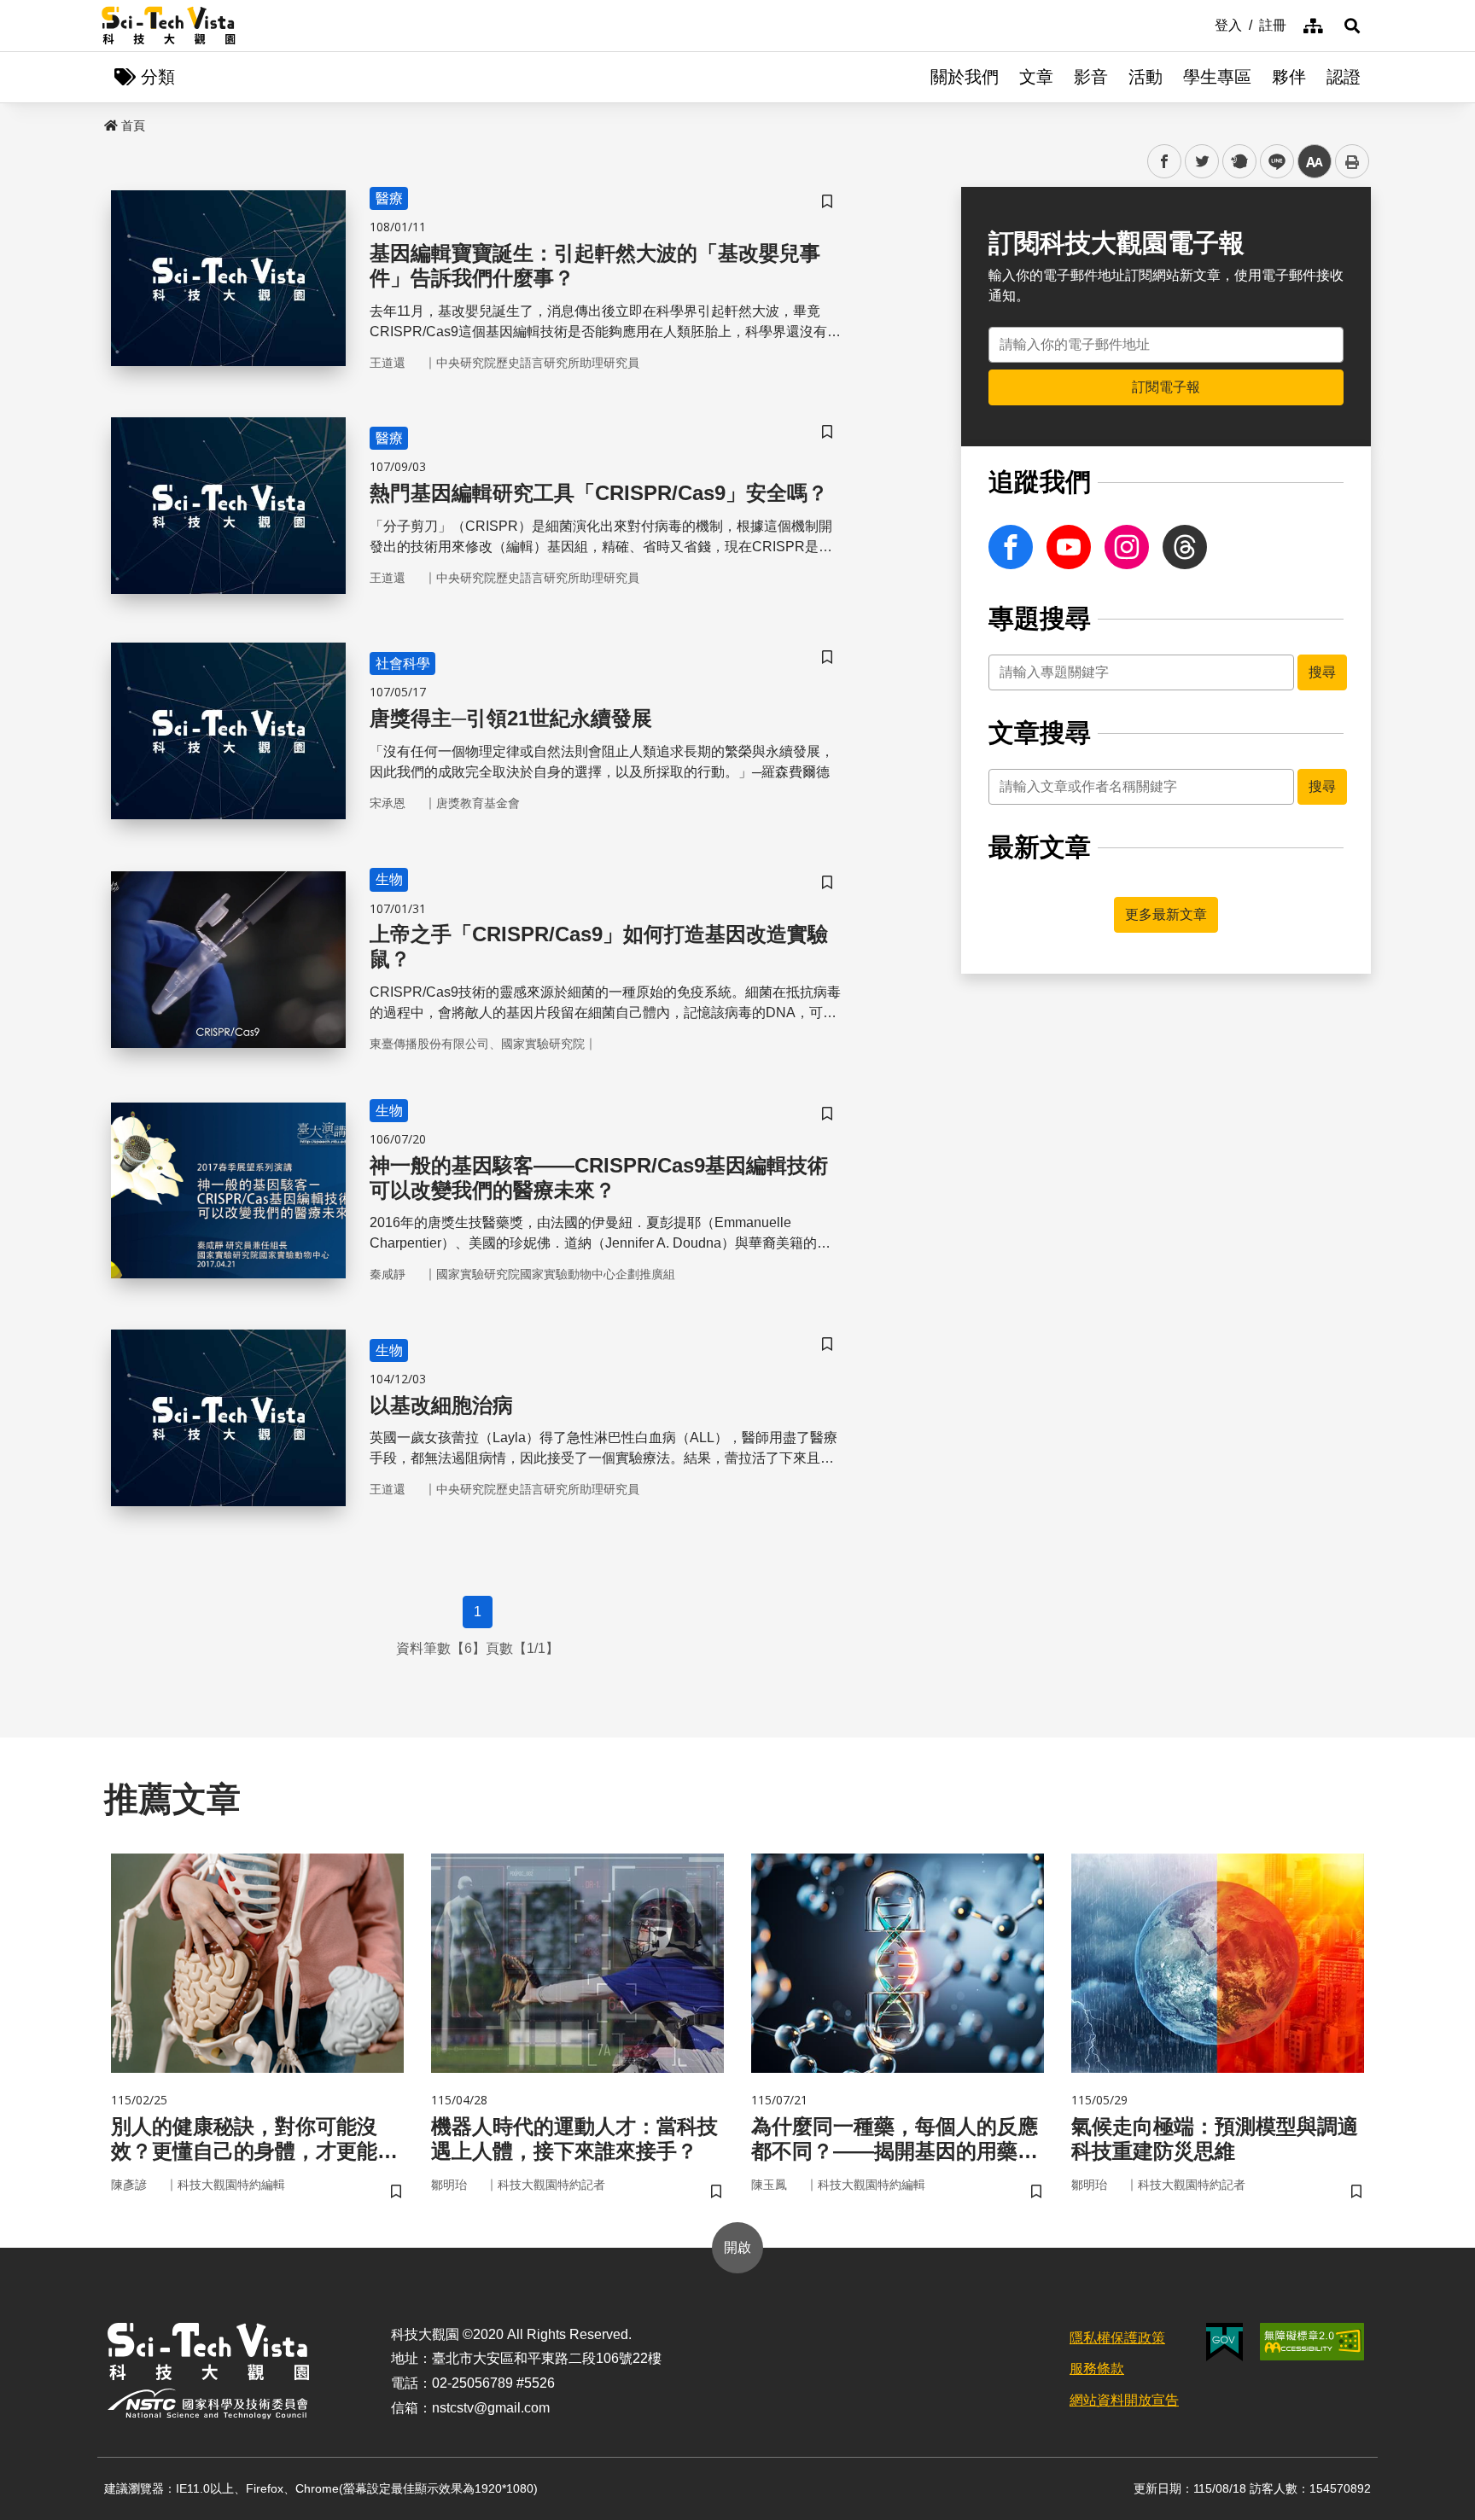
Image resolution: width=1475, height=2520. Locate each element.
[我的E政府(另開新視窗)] (1224, 2342)
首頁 (133, 125)
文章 (1036, 77)
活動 (1146, 77)
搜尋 (1322, 672)
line (1272, 162)
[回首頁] (169, 26)
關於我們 (965, 77)
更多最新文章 (1166, 914)
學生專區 (1217, 77)
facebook (1165, 162)
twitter (1202, 162)
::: (1203, 24)
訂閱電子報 (1166, 387)
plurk (1238, 162)
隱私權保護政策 (1117, 2338)
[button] (1352, 26)
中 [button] (1315, 162)
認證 (1344, 77)
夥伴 (1289, 77)
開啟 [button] (737, 2247)
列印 (1352, 161)
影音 (1091, 77)
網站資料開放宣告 (1124, 2400)
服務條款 (1097, 2369)
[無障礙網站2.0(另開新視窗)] (1312, 2342)
